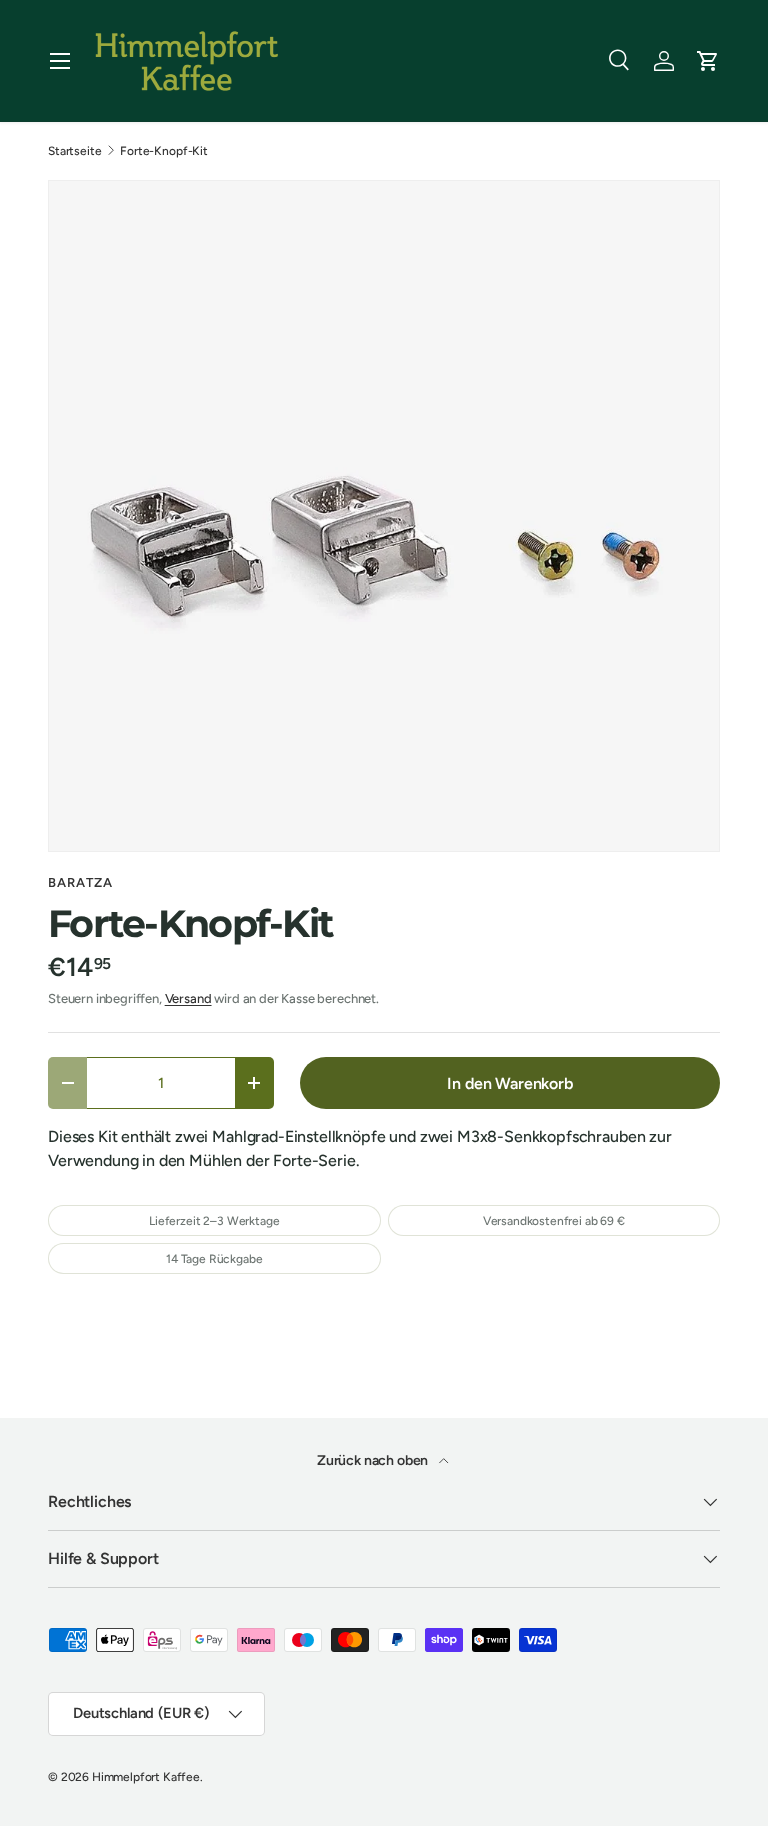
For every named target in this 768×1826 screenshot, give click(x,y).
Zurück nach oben (374, 1460)
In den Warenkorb (509, 1083)
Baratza (80, 882)
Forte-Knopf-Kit (164, 151)
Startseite (74, 151)
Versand (188, 998)
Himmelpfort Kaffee (146, 1777)
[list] (384, 516)
